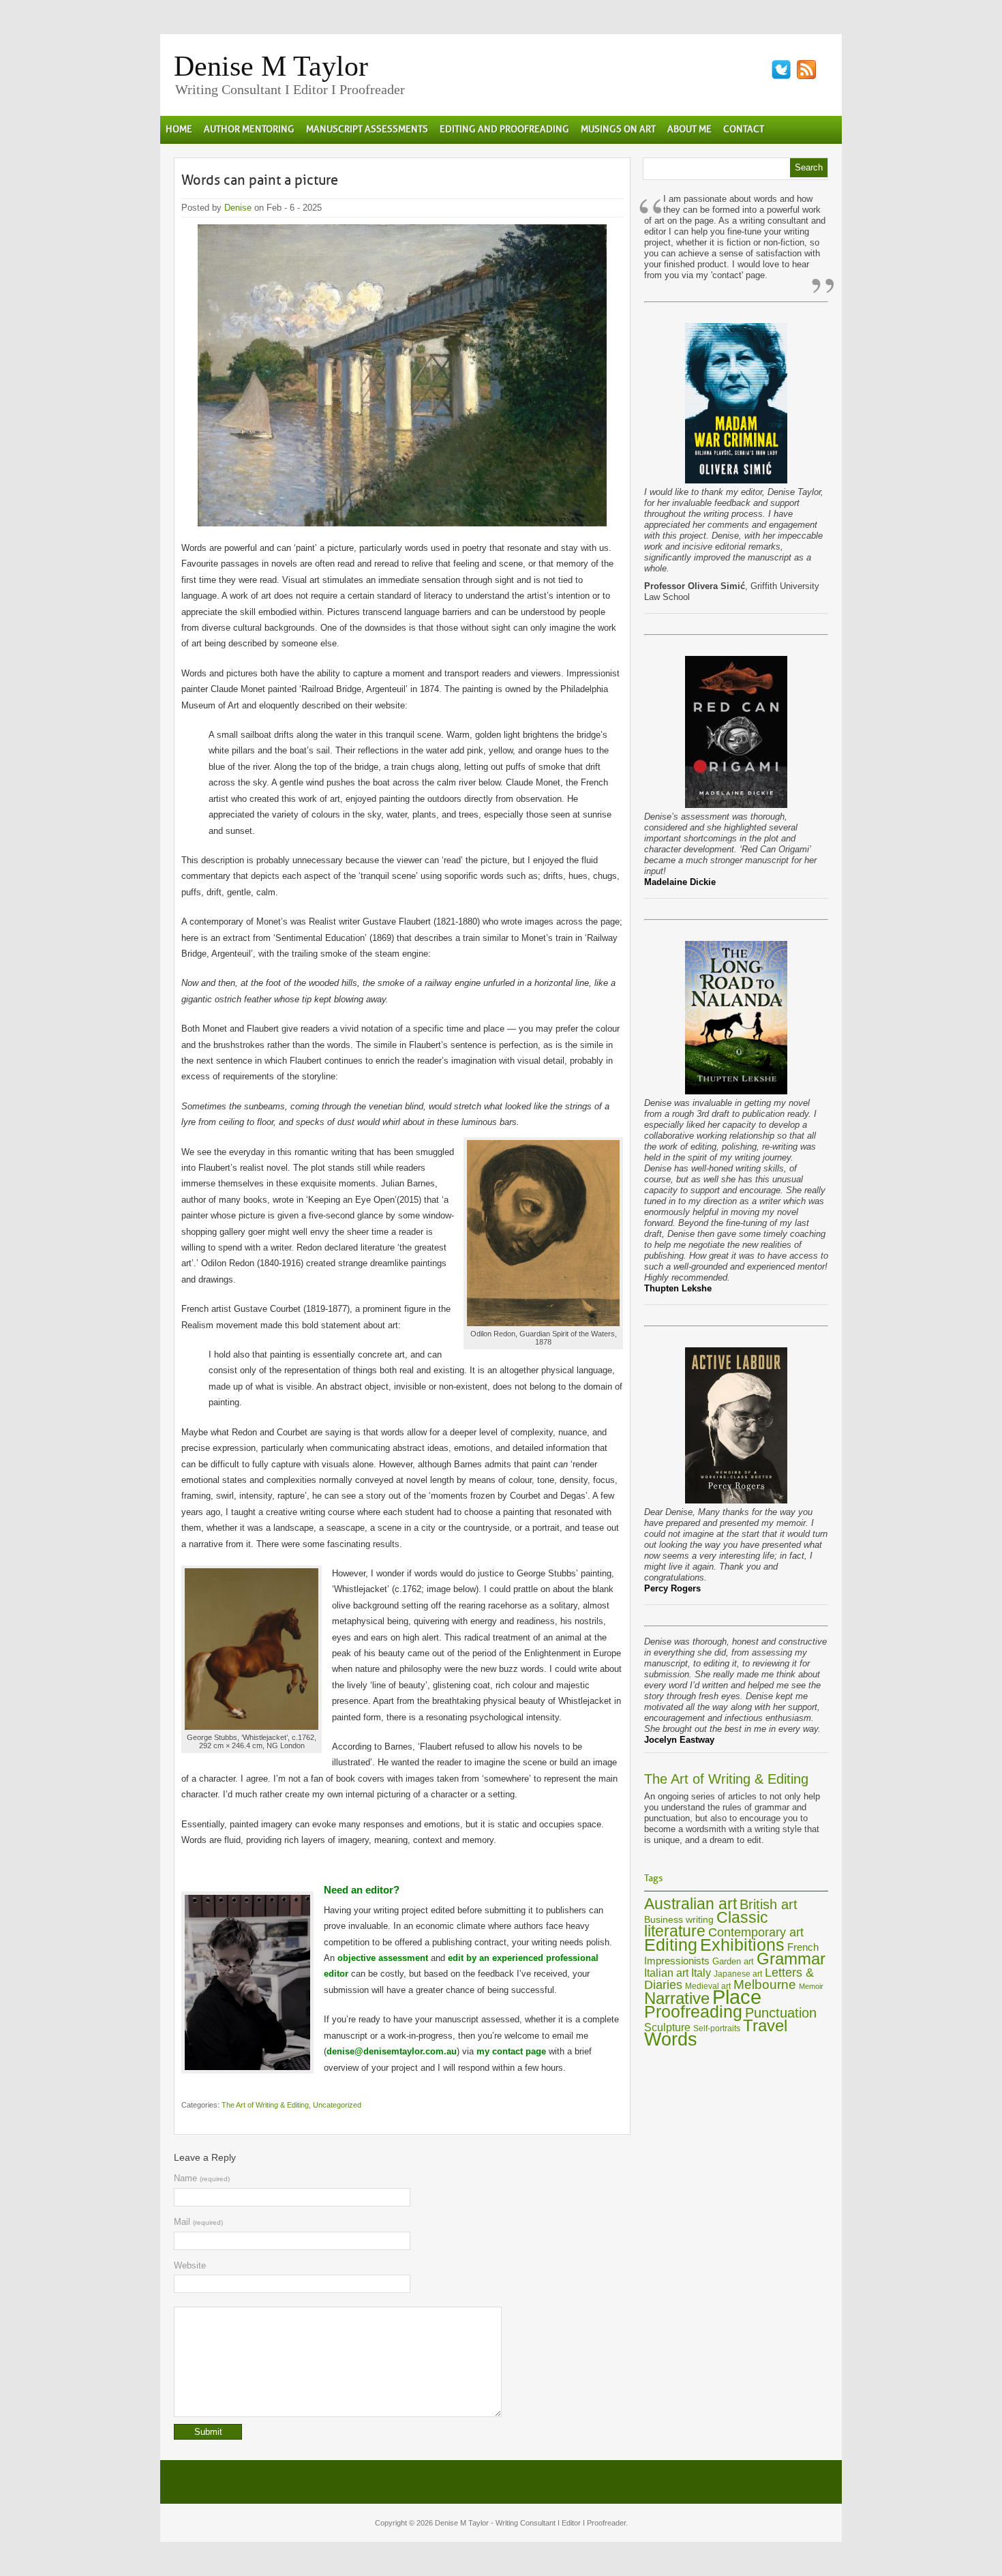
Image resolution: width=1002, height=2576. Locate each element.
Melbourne (765, 1985)
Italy (701, 1973)
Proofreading (693, 2012)
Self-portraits (717, 2028)
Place (737, 1997)
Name (202, 2178)
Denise (238, 208)
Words (671, 2039)
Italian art (666, 1973)
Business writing (679, 1919)
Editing (671, 1945)
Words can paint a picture (260, 180)
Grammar (791, 1959)
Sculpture (667, 2027)
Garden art (733, 1961)
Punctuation (781, 2013)
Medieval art (708, 1986)
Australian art (690, 1904)
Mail (198, 2222)
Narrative (677, 1998)
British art (769, 1904)
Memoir (811, 1986)
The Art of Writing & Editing (265, 2105)
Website (190, 2265)
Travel (765, 2026)
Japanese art (738, 1974)
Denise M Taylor (271, 66)
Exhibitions (742, 1945)
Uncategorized (337, 2105)
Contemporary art (756, 1932)
